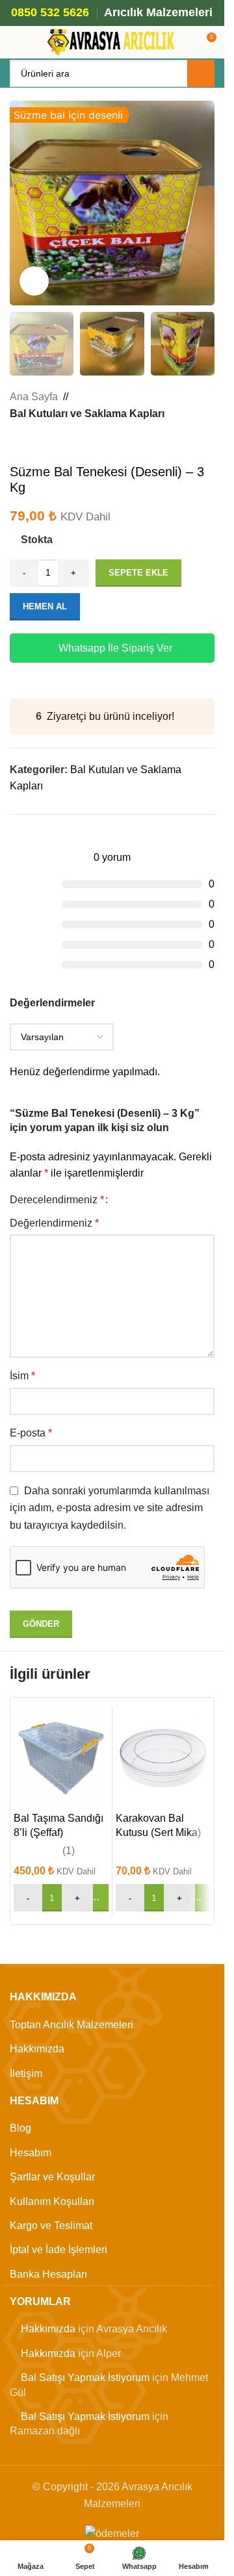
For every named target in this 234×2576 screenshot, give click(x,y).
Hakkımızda (37, 2049)
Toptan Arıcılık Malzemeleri (71, 2025)
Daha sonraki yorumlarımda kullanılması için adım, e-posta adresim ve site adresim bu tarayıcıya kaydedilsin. (110, 1508)
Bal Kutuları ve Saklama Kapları (87, 414)
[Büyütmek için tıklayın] (34, 281)
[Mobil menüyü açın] (15, 42)
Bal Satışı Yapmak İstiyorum (85, 2378)
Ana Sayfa (34, 397)
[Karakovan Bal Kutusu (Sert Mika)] (163, 1758)
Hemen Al (45, 606)
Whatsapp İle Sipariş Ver (115, 648)
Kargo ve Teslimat (51, 2225)
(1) (69, 1851)
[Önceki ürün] (18, 443)
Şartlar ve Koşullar (52, 2177)
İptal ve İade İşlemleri (58, 2250)
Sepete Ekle (138, 573)
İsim (22, 1376)
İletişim (26, 2073)
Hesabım (31, 2153)
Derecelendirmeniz (57, 1200)
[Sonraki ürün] (49, 443)
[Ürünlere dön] (33, 443)
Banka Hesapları (48, 2274)
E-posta (31, 1433)
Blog (20, 2128)
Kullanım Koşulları (52, 2201)
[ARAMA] (201, 73)
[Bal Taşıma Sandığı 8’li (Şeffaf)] (61, 1758)
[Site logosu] (112, 41)
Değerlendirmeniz (54, 1223)
